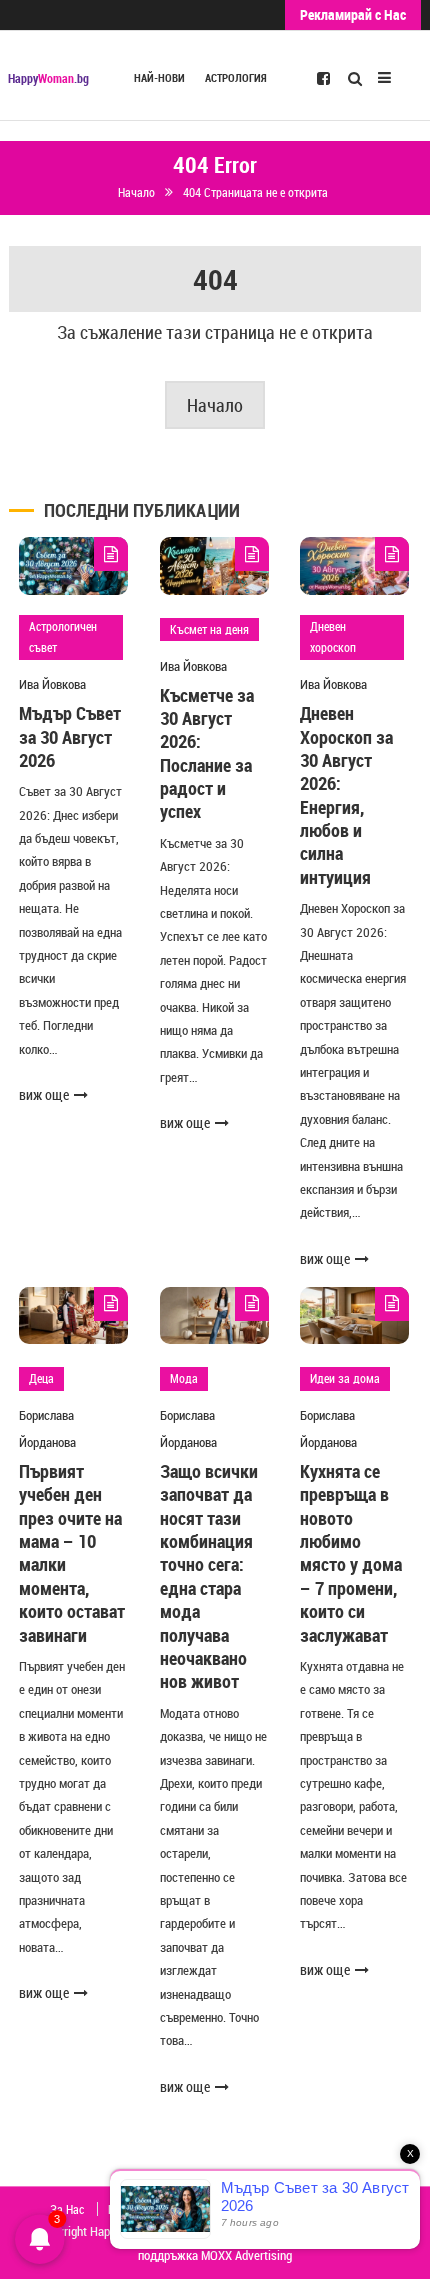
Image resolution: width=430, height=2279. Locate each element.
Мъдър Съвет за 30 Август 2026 (70, 736)
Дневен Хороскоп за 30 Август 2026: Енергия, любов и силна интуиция (346, 795)
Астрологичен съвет (63, 637)
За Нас (67, 2209)
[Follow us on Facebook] (323, 77)
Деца (41, 1378)
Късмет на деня (209, 629)
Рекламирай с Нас (353, 14)
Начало (215, 405)
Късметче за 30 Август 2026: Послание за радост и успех (207, 753)
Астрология (236, 78)
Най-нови (159, 78)
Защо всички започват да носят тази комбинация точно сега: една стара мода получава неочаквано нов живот (209, 1576)
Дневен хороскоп (333, 637)
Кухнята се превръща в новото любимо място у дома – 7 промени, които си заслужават (351, 1553)
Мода (184, 1378)
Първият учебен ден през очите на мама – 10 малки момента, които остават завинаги (72, 1553)
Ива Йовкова (52, 684)
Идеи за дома (345, 1378)
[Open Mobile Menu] (384, 75)
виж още (44, 1094)
